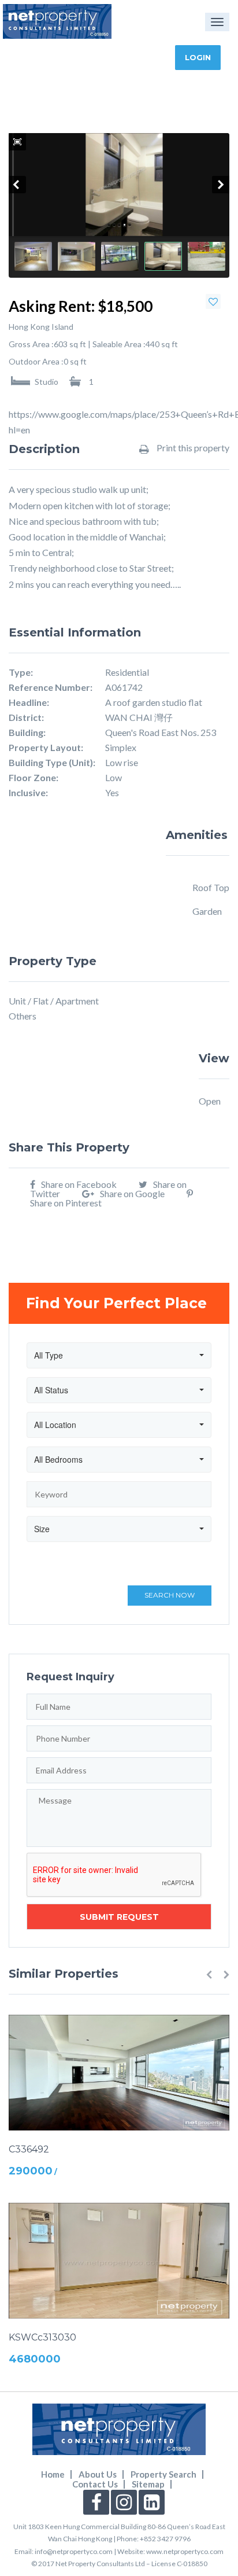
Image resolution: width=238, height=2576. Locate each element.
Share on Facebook (79, 1184)
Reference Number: (51, 687)
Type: (21, 672)
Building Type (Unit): (52, 763)
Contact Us (95, 2484)
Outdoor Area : (36, 362)
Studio (47, 381)
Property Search (163, 2474)
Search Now (170, 1595)
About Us (98, 2474)
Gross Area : (31, 344)
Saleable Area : (119, 344)
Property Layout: (46, 748)
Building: (27, 733)
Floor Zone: (34, 778)
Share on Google (132, 1193)
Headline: (29, 702)
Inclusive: (28, 793)
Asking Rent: (52, 306)
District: (26, 717)
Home (53, 2474)
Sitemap (148, 2484)
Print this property (192, 448)
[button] (209, 1974)
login (198, 57)
